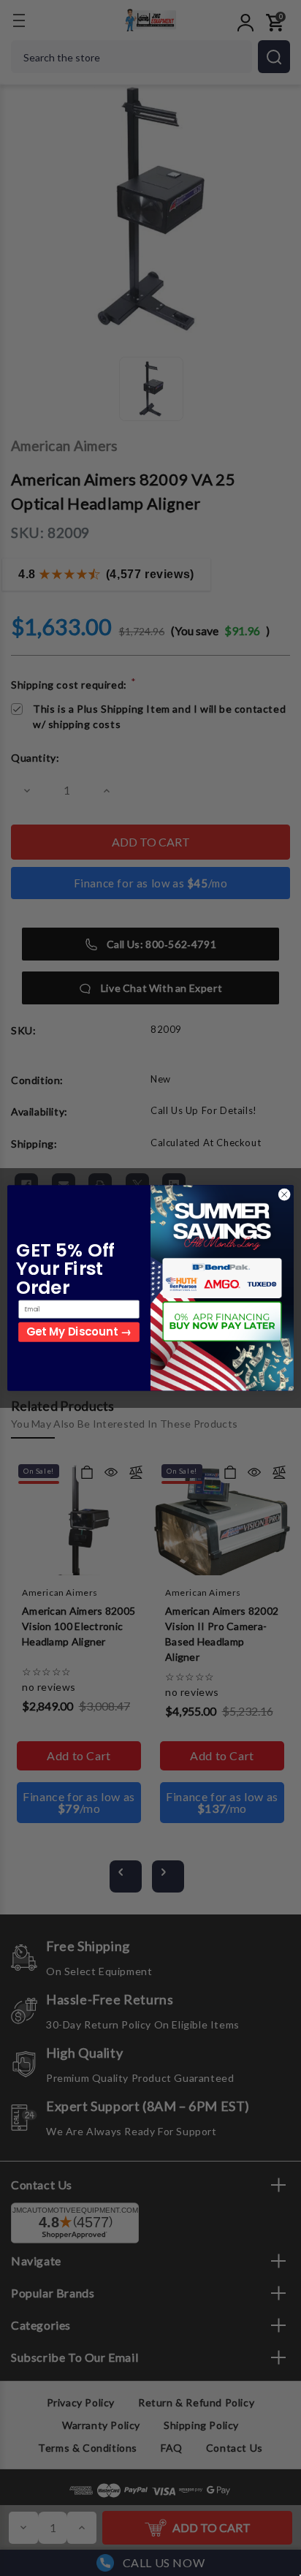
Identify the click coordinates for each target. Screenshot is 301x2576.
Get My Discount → (79, 1332)
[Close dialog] (284, 1194)
